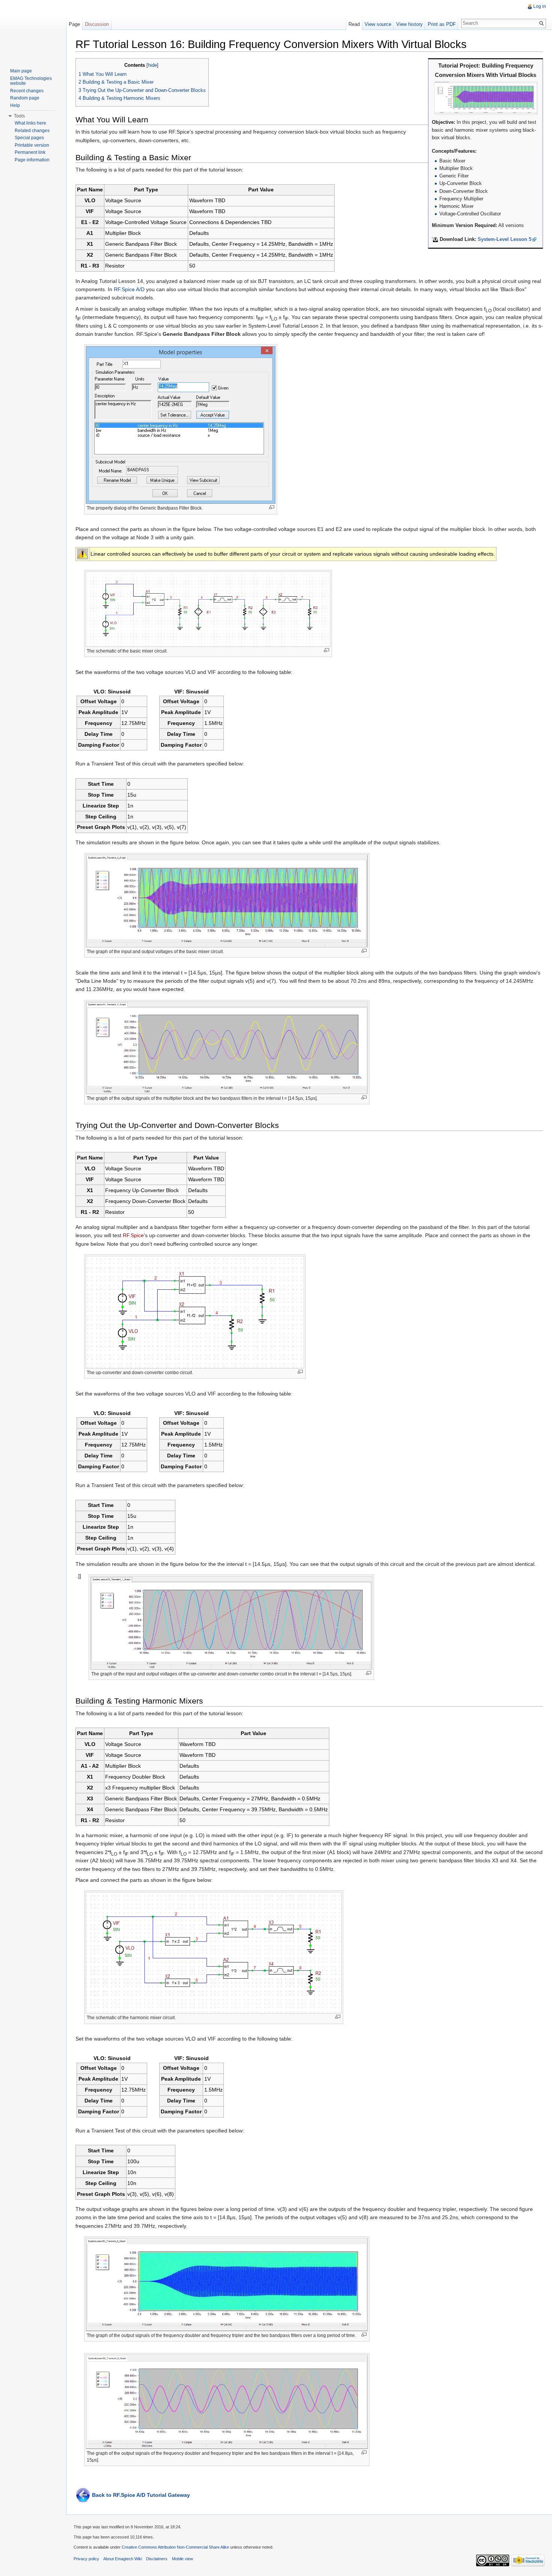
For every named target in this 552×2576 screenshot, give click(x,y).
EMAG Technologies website (31, 81)
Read (354, 24)
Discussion (97, 24)
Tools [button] (19, 116)
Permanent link (30, 152)
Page (74, 24)
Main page (21, 71)
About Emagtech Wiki (123, 2559)
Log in (540, 6)
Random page (25, 98)
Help (15, 105)
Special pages (29, 138)
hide (152, 65)
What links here (30, 123)
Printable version (32, 145)
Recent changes (27, 91)
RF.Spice (133, 1235)
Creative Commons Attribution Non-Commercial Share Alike (175, 2547)
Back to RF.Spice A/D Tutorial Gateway (141, 2495)
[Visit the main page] (33, 30)
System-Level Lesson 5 (504, 239)
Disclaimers (157, 2559)
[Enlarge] (272, 507)
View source (378, 24)
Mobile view (182, 2559)
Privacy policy (86, 2559)
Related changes (32, 131)
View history (409, 24)
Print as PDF (442, 24)
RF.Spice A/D (129, 289)
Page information (32, 160)
